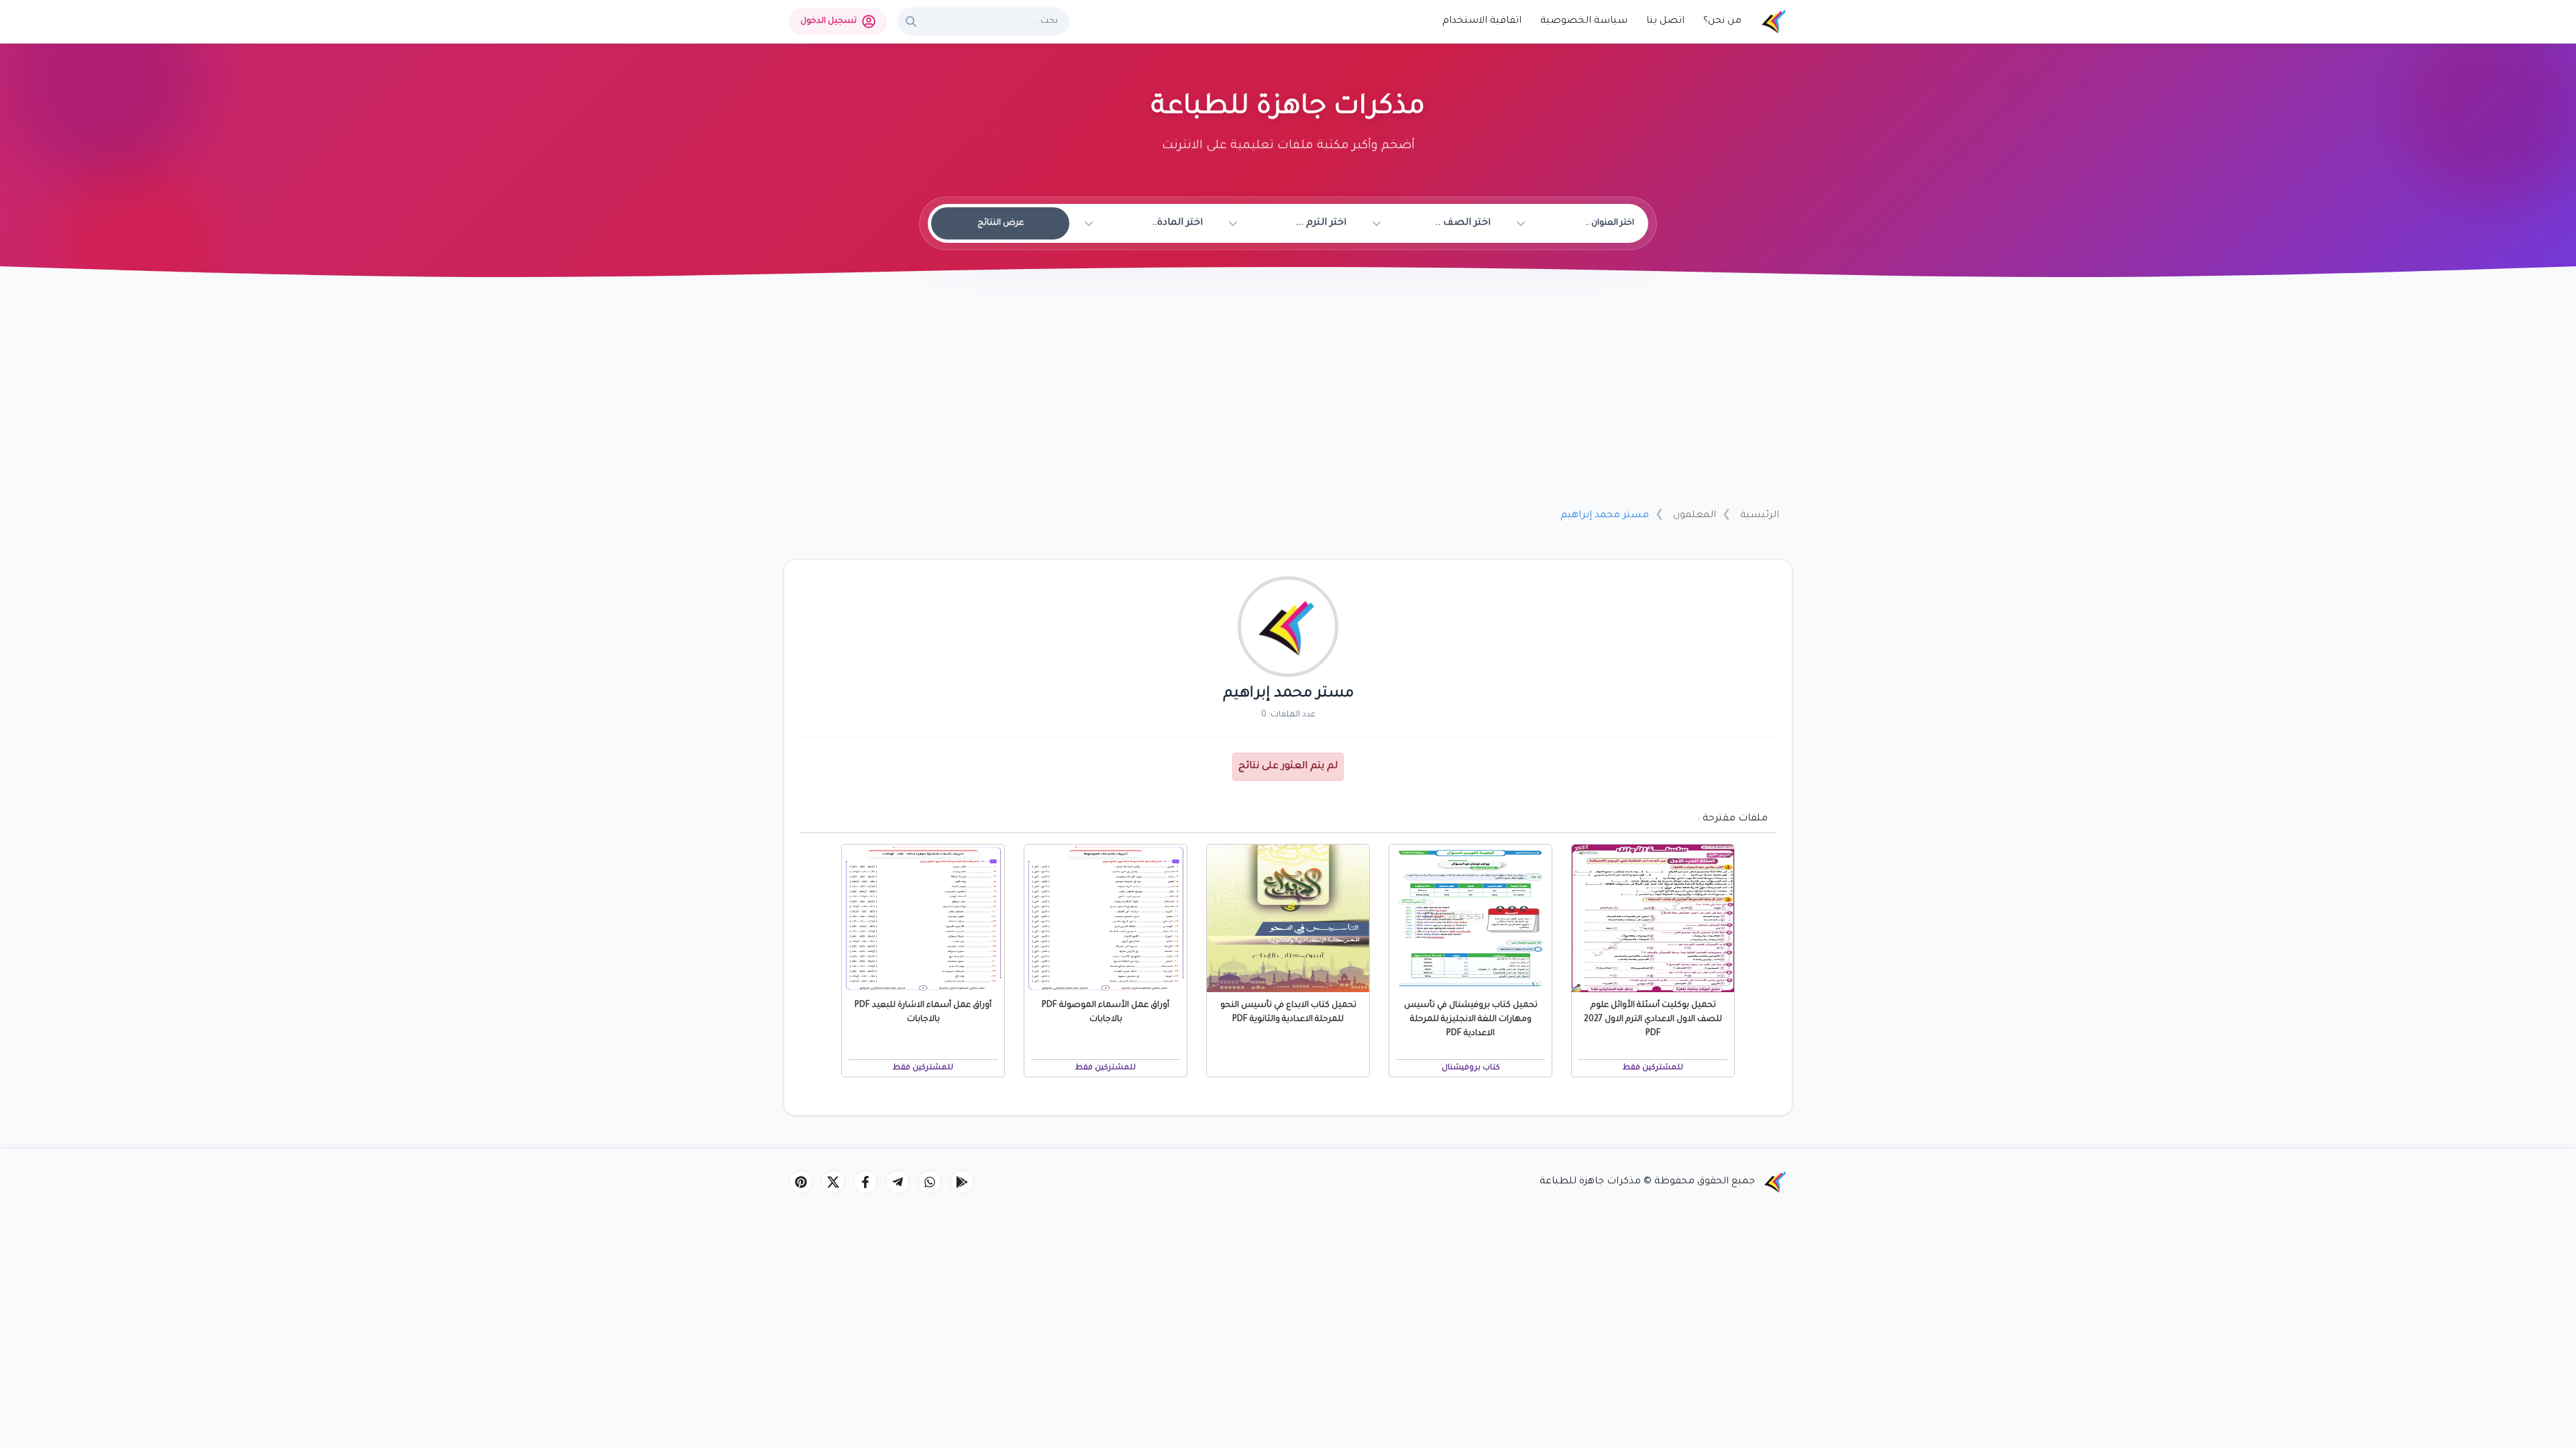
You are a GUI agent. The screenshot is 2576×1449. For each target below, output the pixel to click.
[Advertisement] (1288, 398)
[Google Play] (962, 1182)
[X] (833, 1182)
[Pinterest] (801, 1182)
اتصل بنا (1665, 21)
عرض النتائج (1001, 223)
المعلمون (1695, 516)
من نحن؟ (1722, 21)
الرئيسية (1760, 516)
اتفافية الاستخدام (1482, 21)
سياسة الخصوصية (1584, 21)
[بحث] (911, 21)
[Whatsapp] (930, 1182)
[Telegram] (898, 1182)
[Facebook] (865, 1182)
